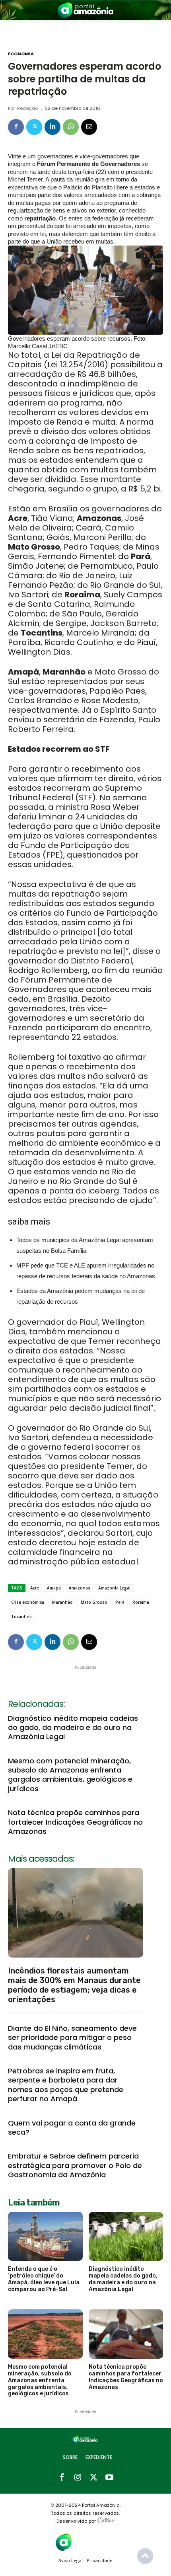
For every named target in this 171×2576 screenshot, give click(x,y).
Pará (120, 1602)
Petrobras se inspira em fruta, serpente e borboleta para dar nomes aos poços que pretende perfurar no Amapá (66, 2085)
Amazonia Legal (114, 1588)
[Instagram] (78, 2478)
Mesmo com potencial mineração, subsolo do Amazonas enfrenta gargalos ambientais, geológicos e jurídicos (70, 1775)
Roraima (141, 1602)
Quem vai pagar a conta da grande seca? (72, 2127)
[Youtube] (109, 2478)
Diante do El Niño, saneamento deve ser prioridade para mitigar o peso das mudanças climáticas (72, 2038)
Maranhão (62, 1602)
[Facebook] (16, 127)
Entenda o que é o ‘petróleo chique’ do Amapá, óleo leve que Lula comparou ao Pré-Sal (44, 2279)
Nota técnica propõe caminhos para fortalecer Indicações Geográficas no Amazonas (75, 1822)
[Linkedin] (52, 127)
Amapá (54, 1588)
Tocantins (21, 1617)
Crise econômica (28, 1602)
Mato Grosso (94, 1602)
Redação (27, 108)
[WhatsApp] (71, 127)
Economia (21, 54)
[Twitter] (34, 127)
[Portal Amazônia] (85, 10)
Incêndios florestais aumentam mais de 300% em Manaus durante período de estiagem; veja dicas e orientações (74, 1985)
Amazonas (80, 1588)
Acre (35, 1588)
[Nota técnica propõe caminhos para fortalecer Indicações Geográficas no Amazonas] (126, 2334)
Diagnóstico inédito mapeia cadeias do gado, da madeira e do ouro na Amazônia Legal (73, 1728)
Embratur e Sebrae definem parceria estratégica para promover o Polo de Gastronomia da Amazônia (75, 2165)
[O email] (89, 127)
